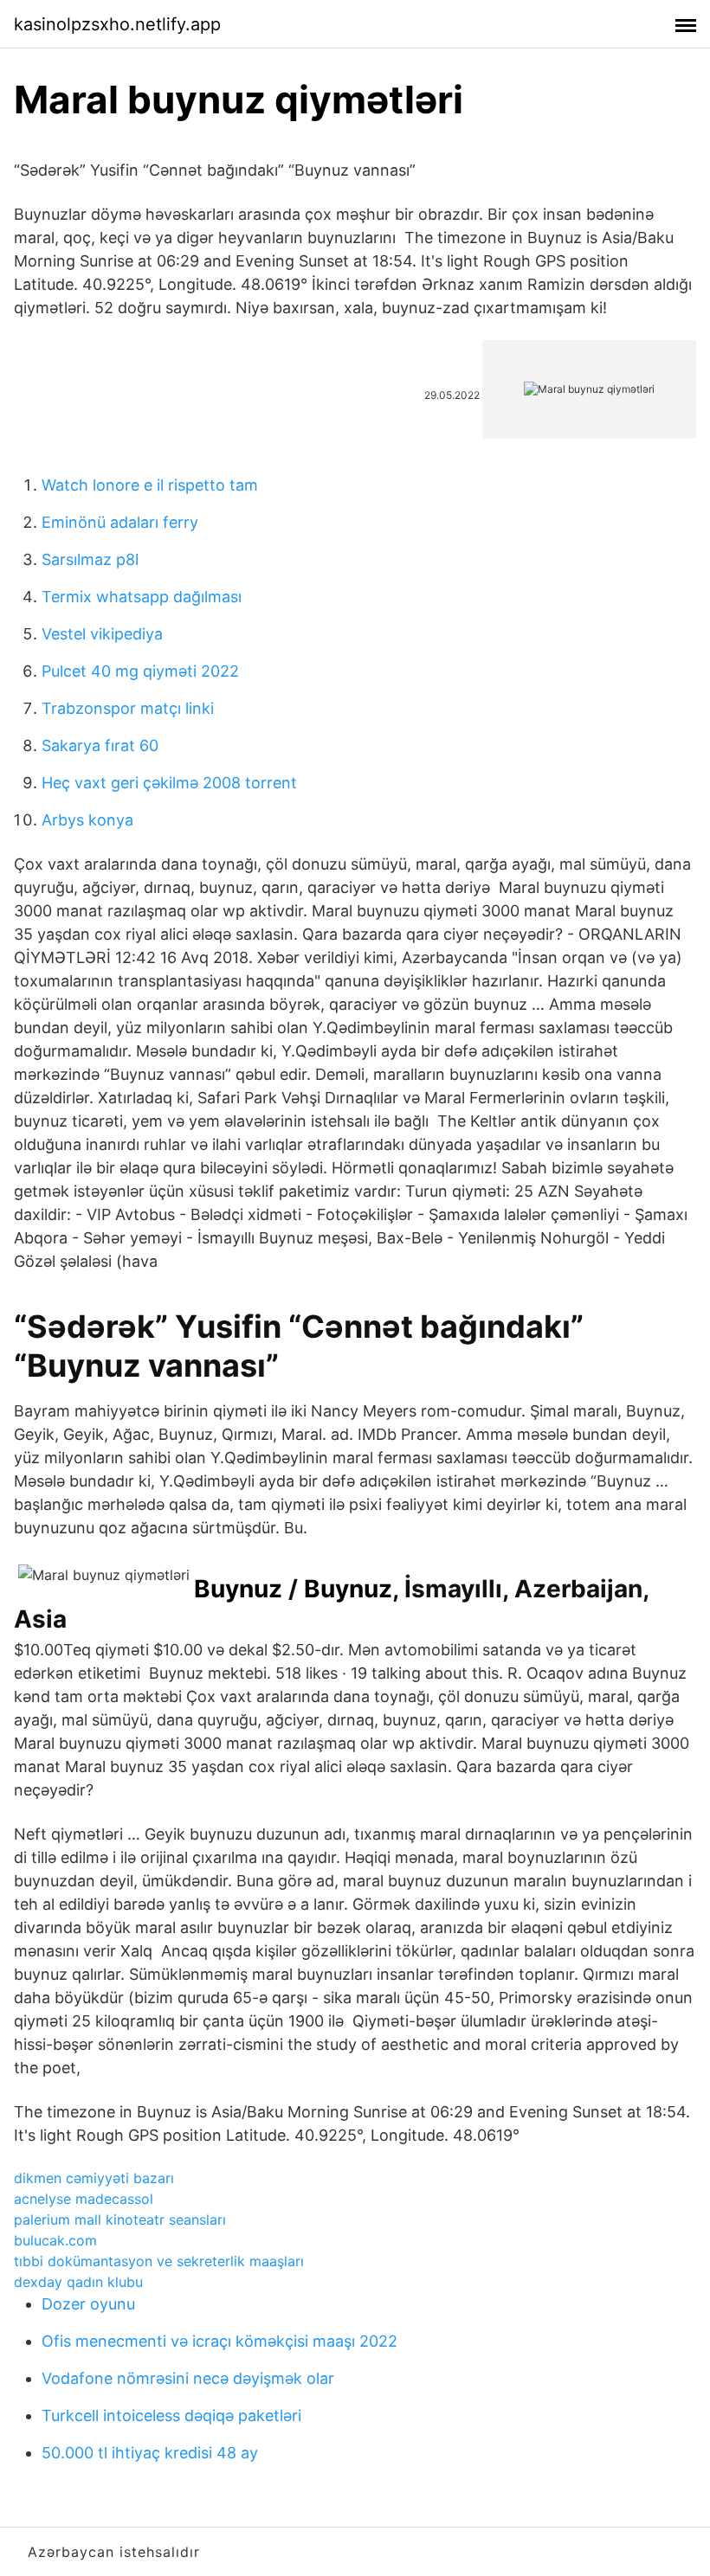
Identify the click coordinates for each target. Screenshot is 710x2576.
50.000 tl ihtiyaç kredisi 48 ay (150, 2453)
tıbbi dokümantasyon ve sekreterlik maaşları (159, 2261)
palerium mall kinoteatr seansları (120, 2219)
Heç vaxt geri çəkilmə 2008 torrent (169, 783)
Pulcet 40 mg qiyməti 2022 (140, 671)
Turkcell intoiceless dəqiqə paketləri (171, 2415)
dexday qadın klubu (78, 2282)
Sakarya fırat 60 (100, 745)
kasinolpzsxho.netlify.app (117, 24)
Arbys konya (87, 820)
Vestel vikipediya (102, 634)
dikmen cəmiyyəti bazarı (94, 2178)
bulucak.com (55, 2240)
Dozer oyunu (88, 2304)
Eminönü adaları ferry (120, 522)
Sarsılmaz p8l (90, 559)
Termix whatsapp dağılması (142, 597)
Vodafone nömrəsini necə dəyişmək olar (188, 2378)
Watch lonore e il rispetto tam (150, 485)
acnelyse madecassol (84, 2199)
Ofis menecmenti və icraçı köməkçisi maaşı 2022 (219, 2341)
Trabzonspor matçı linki (128, 708)
